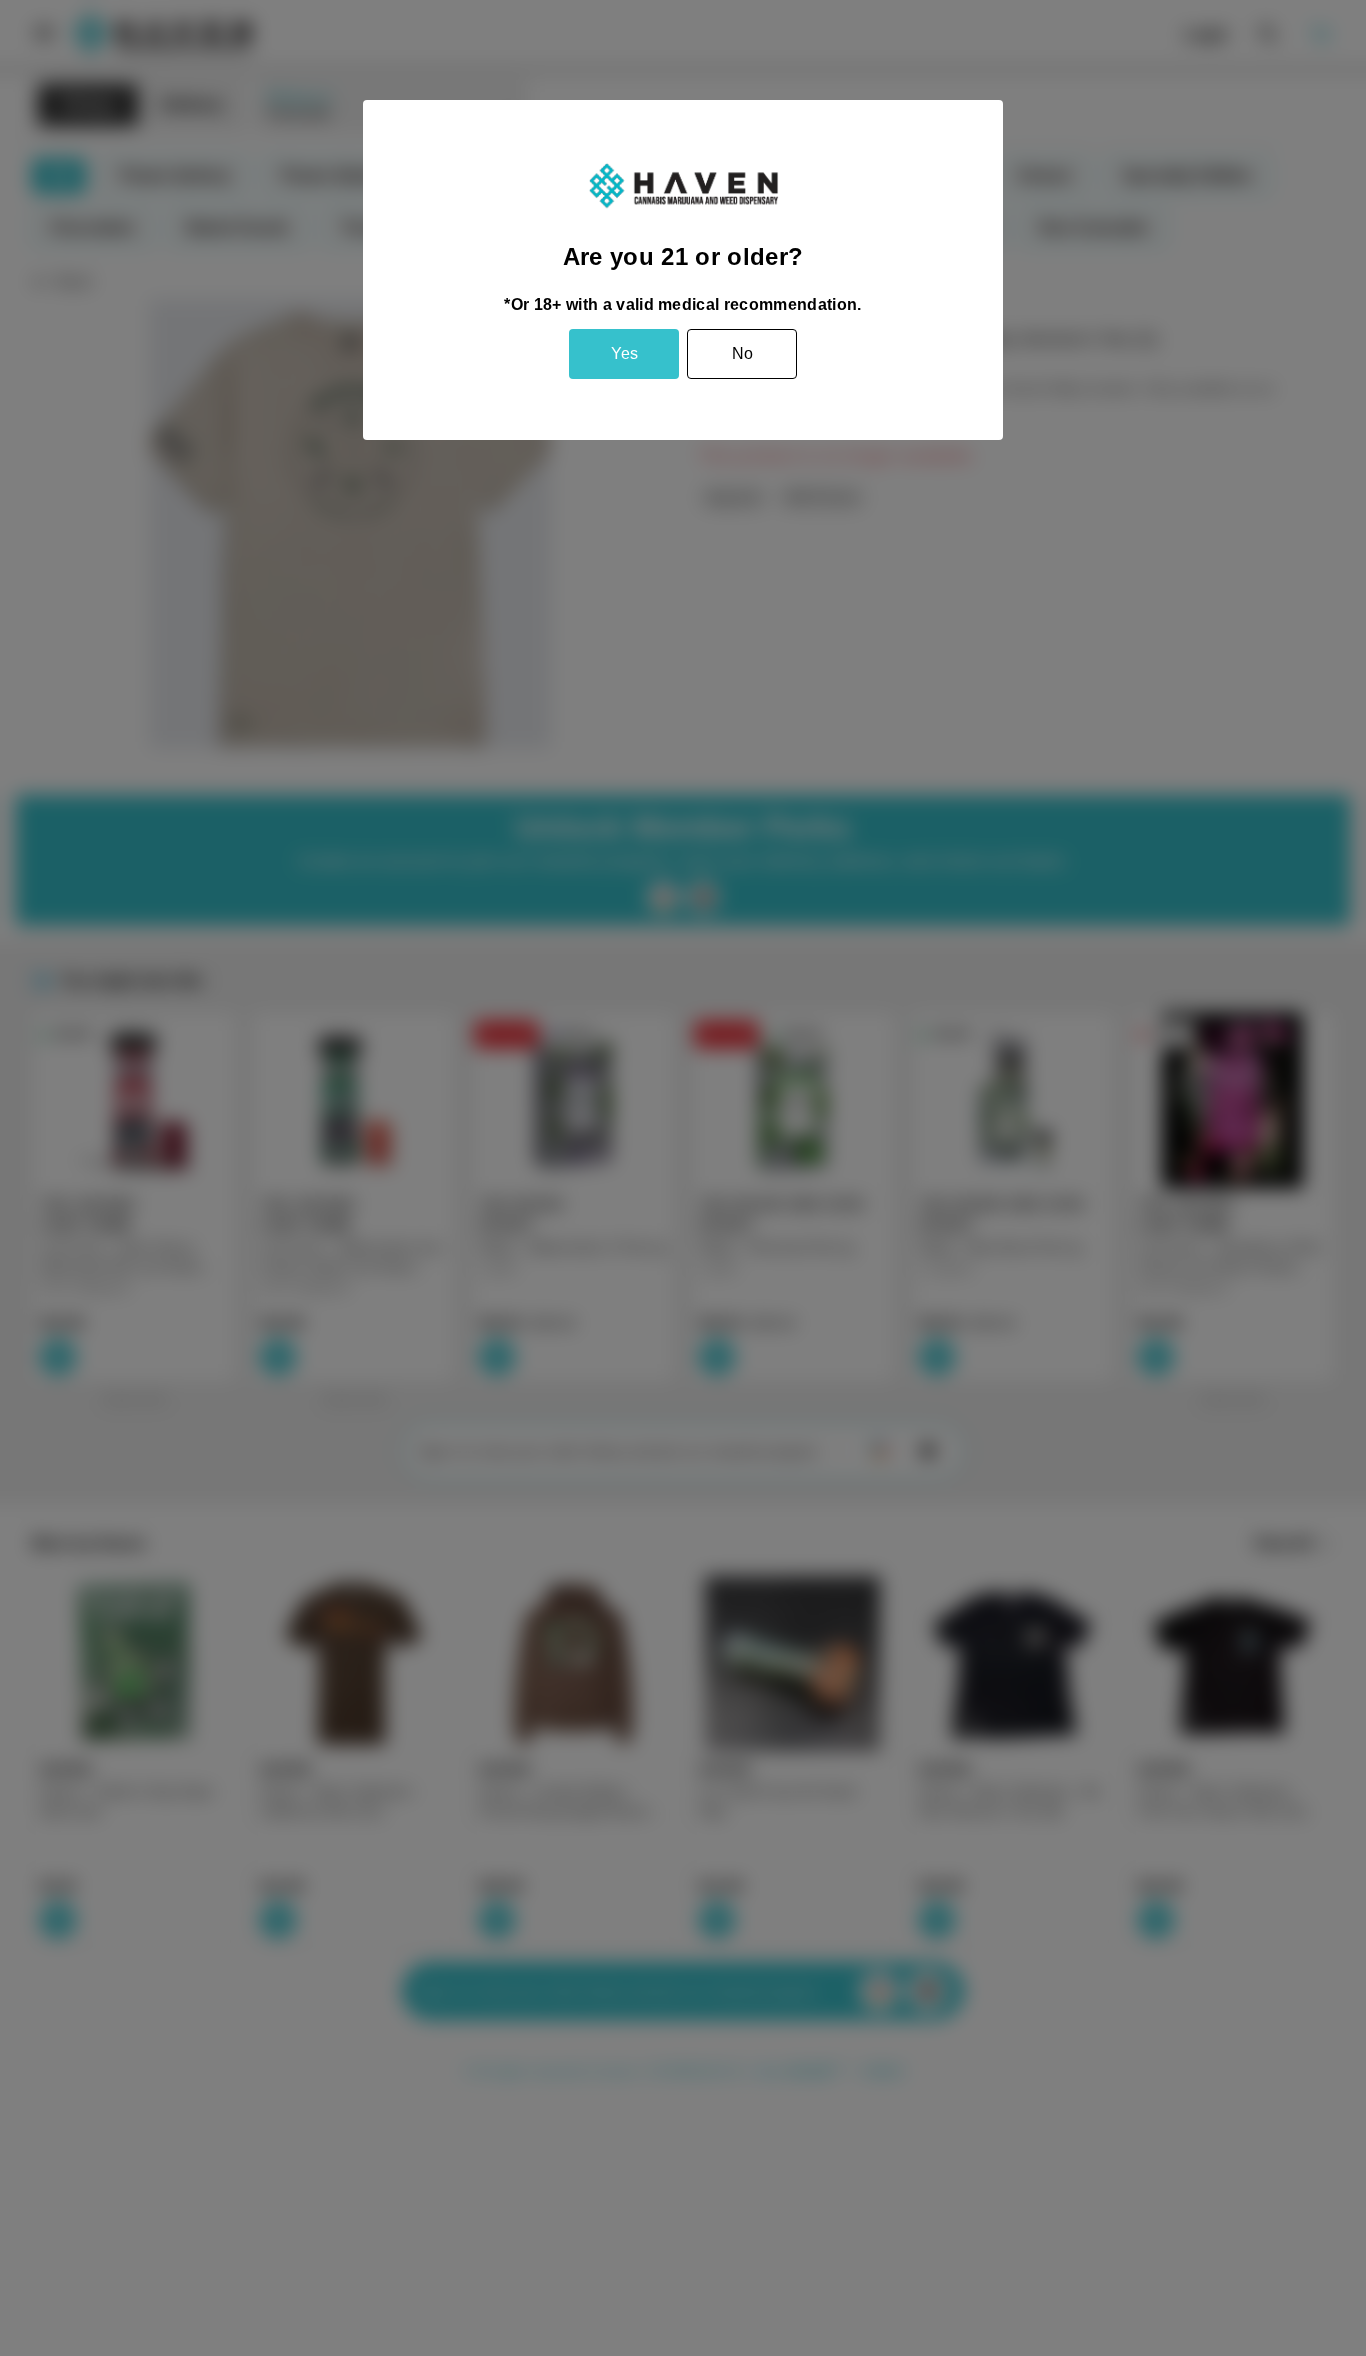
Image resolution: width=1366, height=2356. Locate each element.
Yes (624, 353)
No (742, 353)
